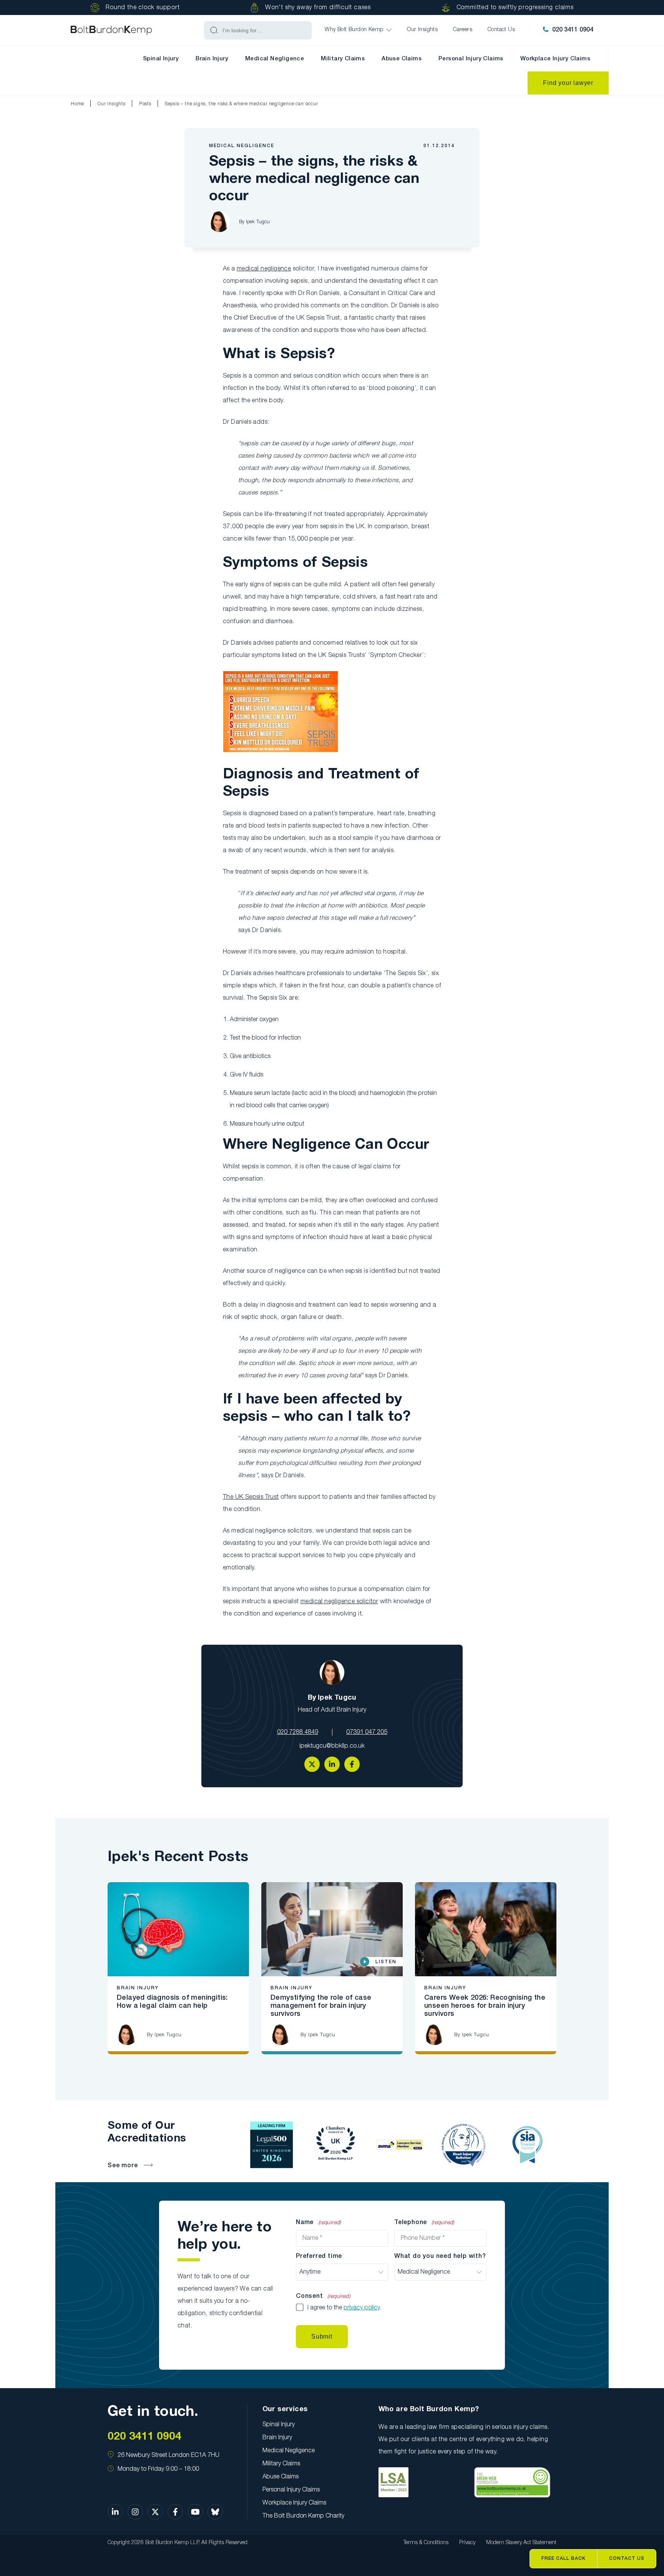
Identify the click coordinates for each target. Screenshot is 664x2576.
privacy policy (362, 2308)
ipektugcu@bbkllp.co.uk (332, 1746)
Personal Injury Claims (471, 59)
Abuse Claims (402, 59)
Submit (322, 2336)
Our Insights (112, 104)
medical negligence (264, 269)
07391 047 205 (367, 1732)
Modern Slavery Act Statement (521, 2543)
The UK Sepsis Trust (251, 1497)
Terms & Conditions (426, 2543)
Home (77, 104)
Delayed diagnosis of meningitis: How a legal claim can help (172, 2002)
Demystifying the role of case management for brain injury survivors (321, 2006)
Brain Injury (212, 59)
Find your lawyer (568, 83)
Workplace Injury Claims (555, 59)
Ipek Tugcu (258, 222)
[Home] (111, 31)
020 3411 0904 (573, 30)
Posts (145, 104)
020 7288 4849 (298, 1732)
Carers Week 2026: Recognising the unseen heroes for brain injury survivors (485, 2006)
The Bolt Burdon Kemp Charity (303, 2516)
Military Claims (343, 59)
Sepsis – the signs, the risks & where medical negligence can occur (242, 104)
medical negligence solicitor (339, 1602)
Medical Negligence (275, 59)
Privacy (467, 2543)
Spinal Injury (161, 59)
